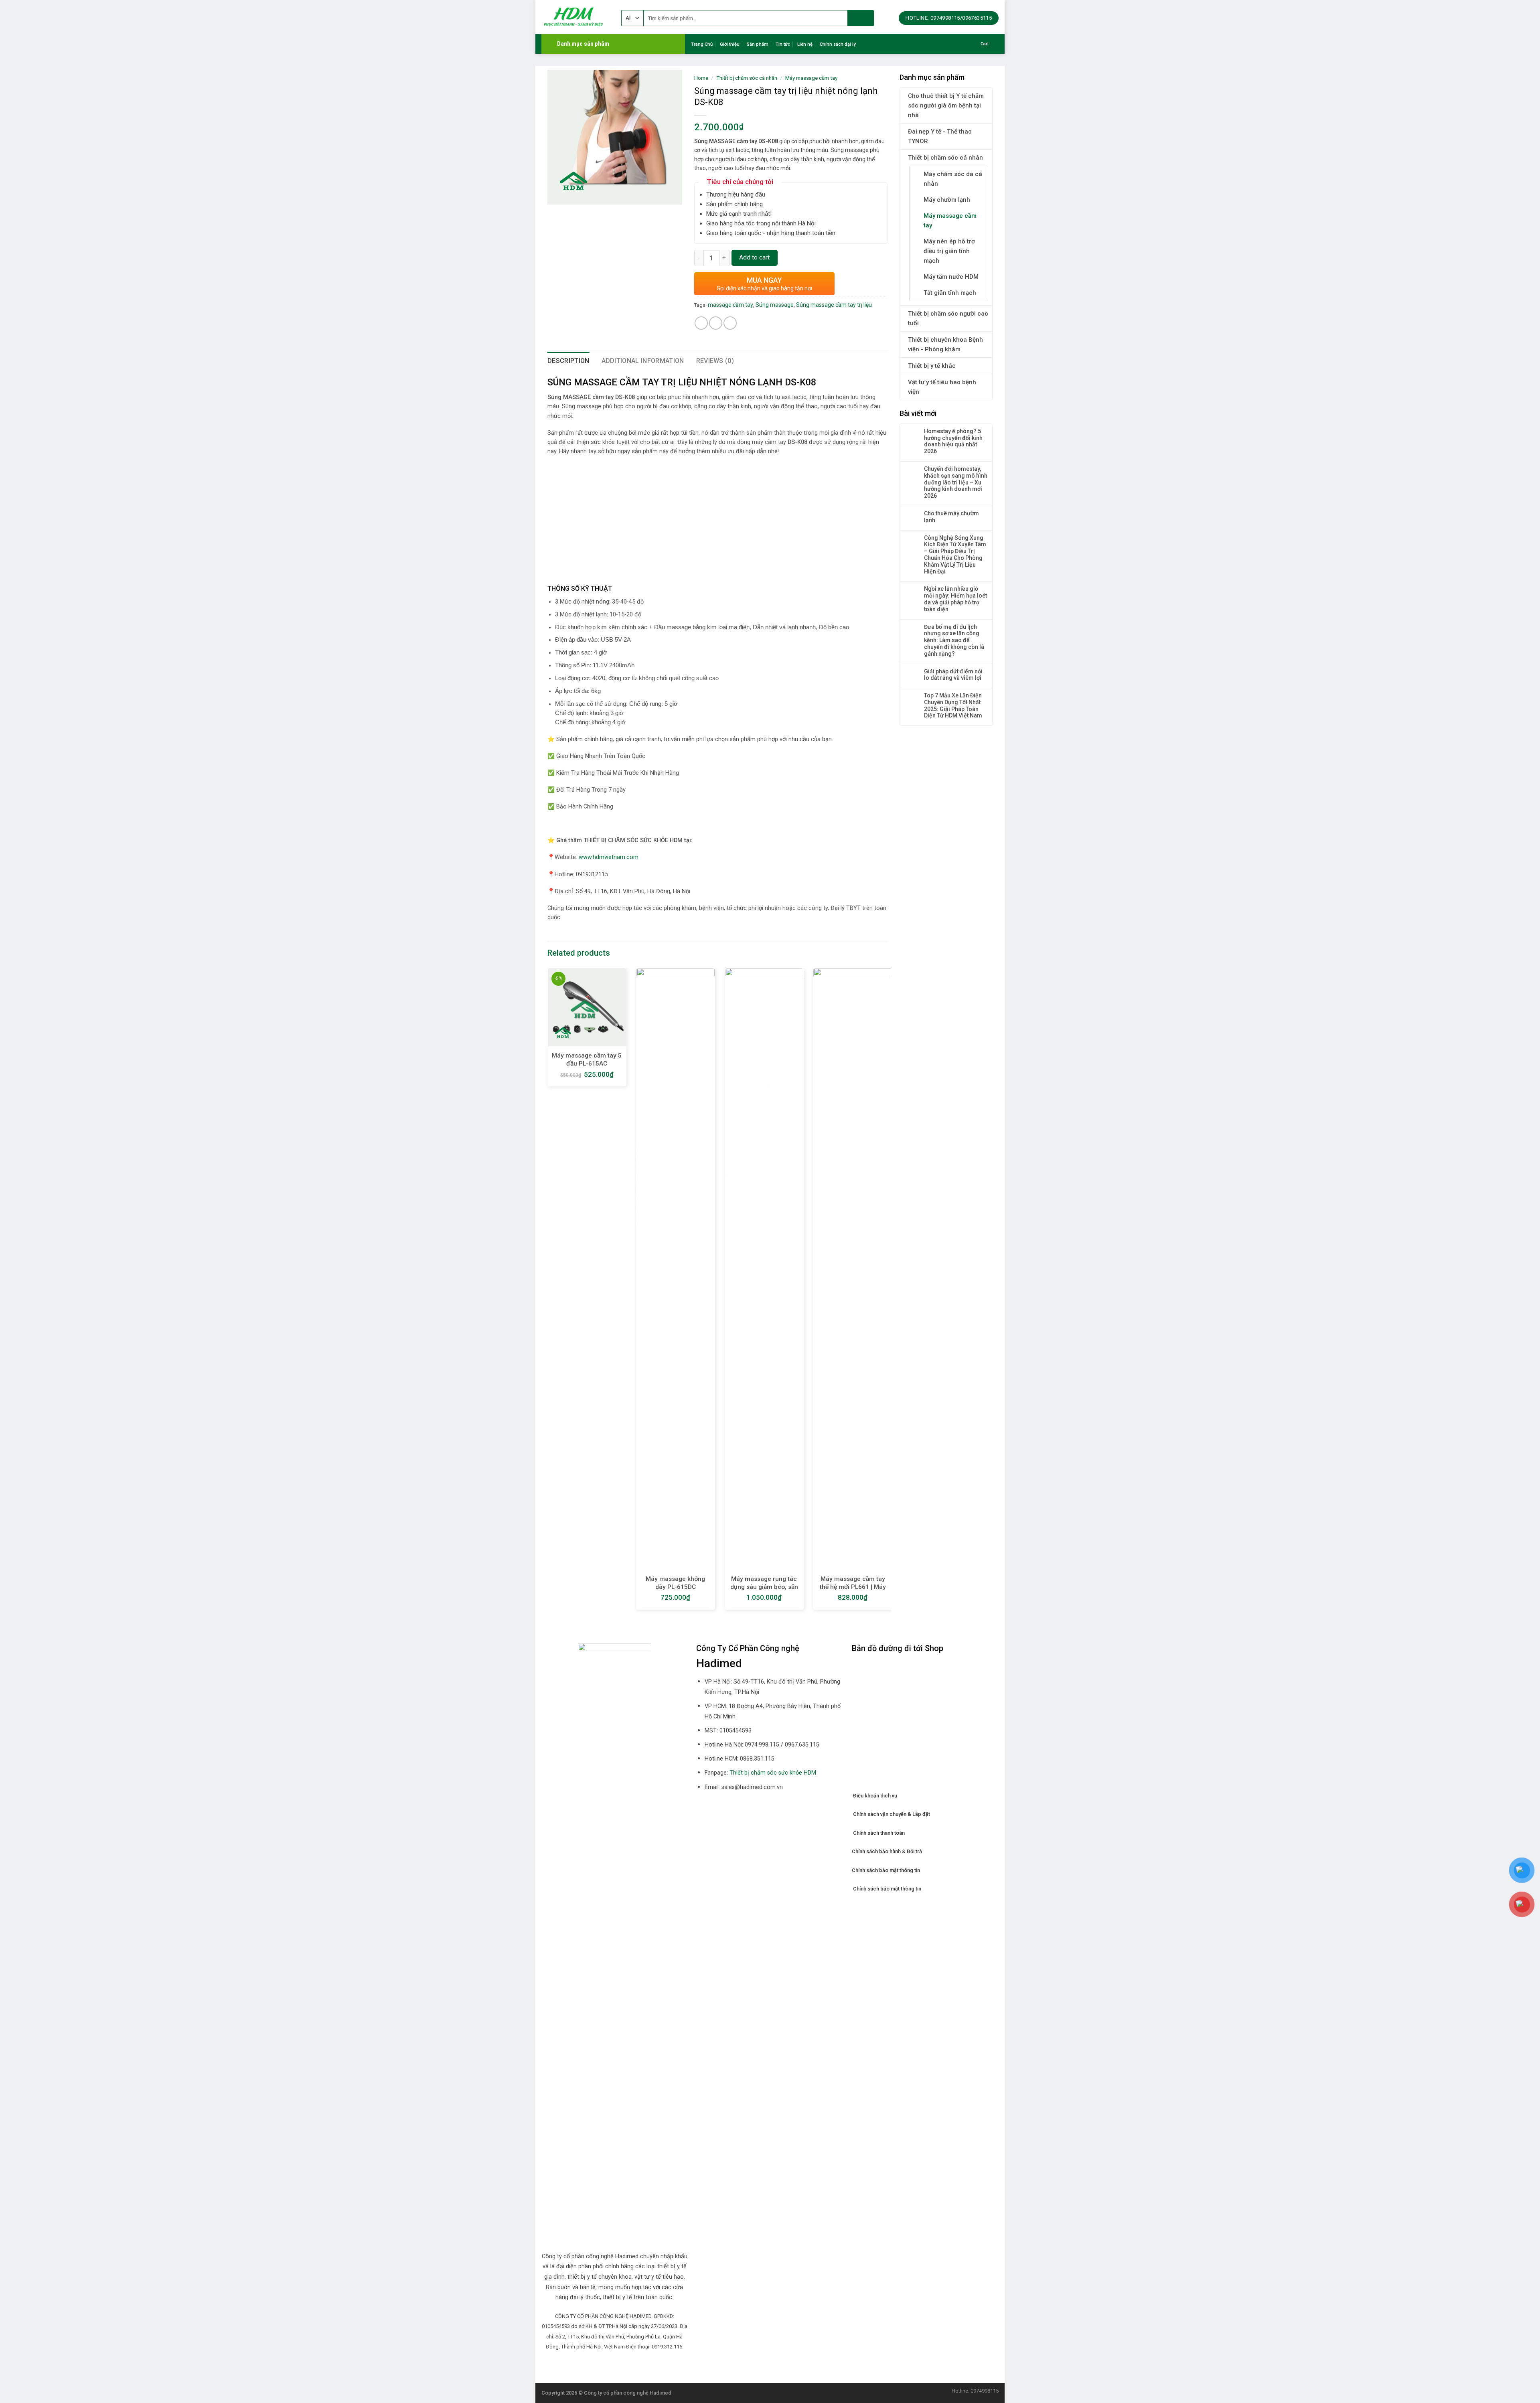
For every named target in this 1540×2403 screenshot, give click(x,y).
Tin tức (783, 44)
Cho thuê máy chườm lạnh (951, 517)
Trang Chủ (702, 44)
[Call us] (620, 2365)
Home (701, 78)
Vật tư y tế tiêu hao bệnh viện (942, 387)
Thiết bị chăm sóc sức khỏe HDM (773, 1773)
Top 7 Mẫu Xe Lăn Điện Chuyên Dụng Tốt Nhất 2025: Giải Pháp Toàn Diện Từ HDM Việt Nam (953, 705)
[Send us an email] (610, 2365)
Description (568, 361)
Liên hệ (805, 44)
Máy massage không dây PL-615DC (675, 1583)
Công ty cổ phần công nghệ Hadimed (628, 2393)
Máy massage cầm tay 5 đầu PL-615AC (587, 1060)
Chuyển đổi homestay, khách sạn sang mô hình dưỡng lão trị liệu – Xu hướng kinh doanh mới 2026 (956, 482)
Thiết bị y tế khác (932, 366)
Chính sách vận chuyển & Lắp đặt (892, 1814)
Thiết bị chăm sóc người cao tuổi (948, 318)
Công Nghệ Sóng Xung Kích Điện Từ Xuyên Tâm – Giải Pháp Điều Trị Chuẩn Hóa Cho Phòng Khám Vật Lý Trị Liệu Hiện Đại (955, 555)
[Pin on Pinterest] (730, 323)
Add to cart (754, 257)
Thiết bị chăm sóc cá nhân (945, 158)
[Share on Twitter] (716, 323)
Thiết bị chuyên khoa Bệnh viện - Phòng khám (945, 344)
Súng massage (775, 305)
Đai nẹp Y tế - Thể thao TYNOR (940, 136)
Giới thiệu (730, 44)
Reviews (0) (715, 361)
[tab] (568, 361)
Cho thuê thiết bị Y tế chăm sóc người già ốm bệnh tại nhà (946, 105)
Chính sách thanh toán (878, 1833)
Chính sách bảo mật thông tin (886, 1870)
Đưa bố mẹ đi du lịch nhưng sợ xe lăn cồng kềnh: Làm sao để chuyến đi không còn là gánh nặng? (954, 640)
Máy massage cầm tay (950, 221)
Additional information (643, 361)
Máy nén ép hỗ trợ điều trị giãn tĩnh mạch (949, 251)
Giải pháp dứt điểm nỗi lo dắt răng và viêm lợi (953, 675)
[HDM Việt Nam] (575, 17)
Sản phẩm (758, 44)
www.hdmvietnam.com (609, 857)
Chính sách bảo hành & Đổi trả (887, 1851)
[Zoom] (558, 195)
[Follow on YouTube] (629, 2365)
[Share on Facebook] (701, 323)
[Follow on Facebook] (600, 2365)
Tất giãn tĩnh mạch (950, 293)
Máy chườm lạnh (947, 200)
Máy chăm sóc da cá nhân (953, 179)
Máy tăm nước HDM (951, 277)
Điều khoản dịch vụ (874, 1796)
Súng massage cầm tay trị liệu (834, 305)
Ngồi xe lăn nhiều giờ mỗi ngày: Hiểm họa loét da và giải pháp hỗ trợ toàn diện (955, 599)
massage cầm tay (730, 305)
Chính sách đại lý (838, 44)
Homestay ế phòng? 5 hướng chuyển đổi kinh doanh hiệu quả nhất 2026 (953, 441)
